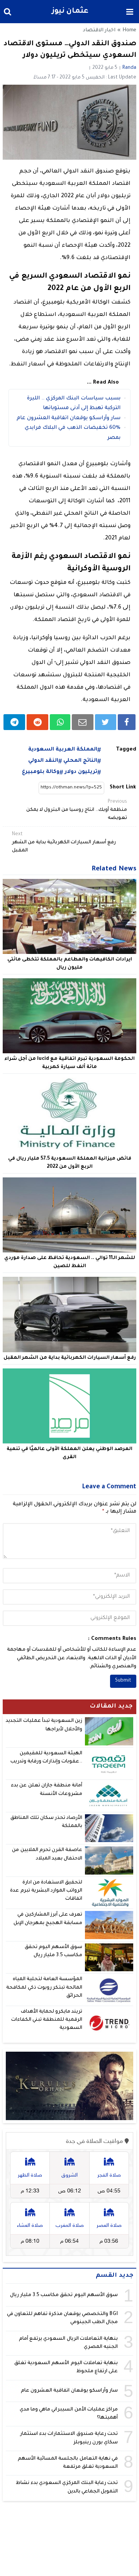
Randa (129, 68)
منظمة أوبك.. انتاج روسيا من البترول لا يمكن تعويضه (77, 810)
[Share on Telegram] (14, 722)
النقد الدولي (43, 761)
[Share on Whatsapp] (60, 722)
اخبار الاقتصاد (99, 31)
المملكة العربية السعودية (63, 750)
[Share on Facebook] (127, 722)
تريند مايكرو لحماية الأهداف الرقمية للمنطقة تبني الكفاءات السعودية (47, 2020)
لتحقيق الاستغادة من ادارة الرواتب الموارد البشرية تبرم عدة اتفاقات (46, 1891)
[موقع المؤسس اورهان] (69, 2086)
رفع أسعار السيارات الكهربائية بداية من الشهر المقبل (64, 843)
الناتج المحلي (80, 761)
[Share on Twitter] (106, 722)
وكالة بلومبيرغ (41, 772)
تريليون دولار (81, 772)
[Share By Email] (83, 722)
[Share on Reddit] (37, 722)
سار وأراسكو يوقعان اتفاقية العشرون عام (69, 418)
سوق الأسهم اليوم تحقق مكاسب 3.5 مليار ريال (64, 2295)
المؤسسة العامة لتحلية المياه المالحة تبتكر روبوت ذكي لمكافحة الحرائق (44, 1988)
